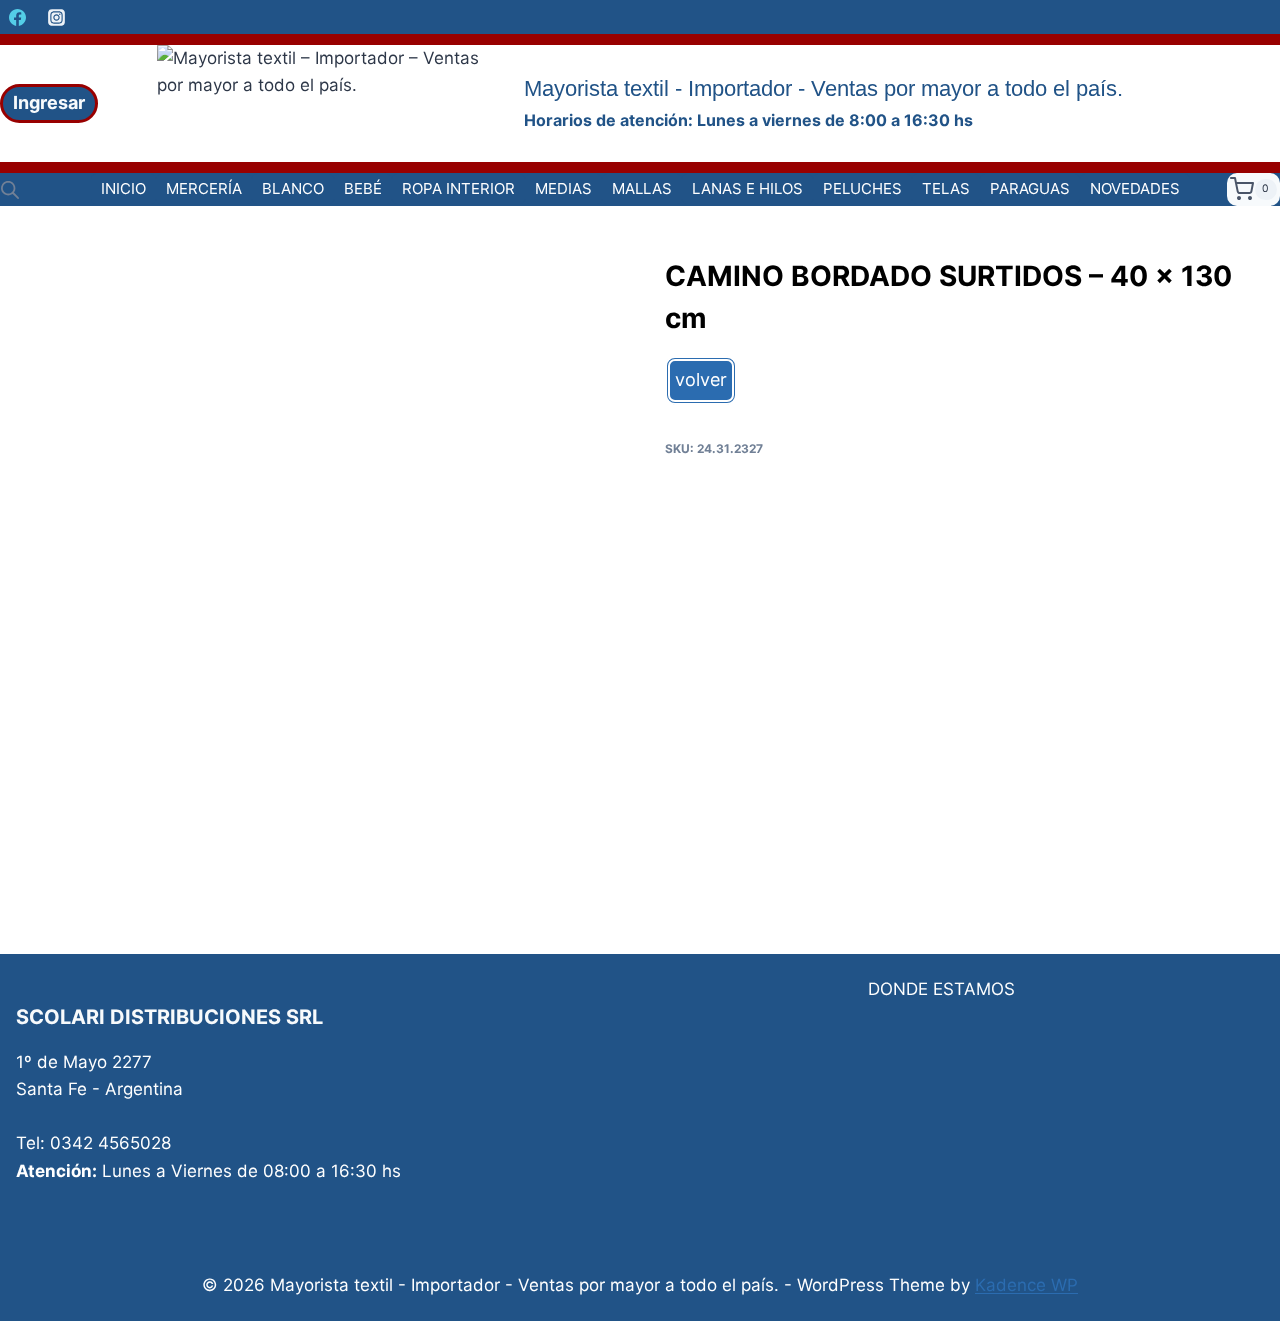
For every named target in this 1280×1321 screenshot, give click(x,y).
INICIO (123, 188)
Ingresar (49, 102)
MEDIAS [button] (563, 188)
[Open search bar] (10, 190)
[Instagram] (56, 17)
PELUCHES (862, 188)
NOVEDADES (1135, 188)
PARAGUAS (1030, 188)
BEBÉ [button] (363, 188)
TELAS (946, 188)
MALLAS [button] (642, 188)
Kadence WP (1026, 1285)
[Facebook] (17, 17)
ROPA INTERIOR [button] (458, 188)
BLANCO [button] (293, 188)
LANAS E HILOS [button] (747, 188)
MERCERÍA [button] (204, 188)
